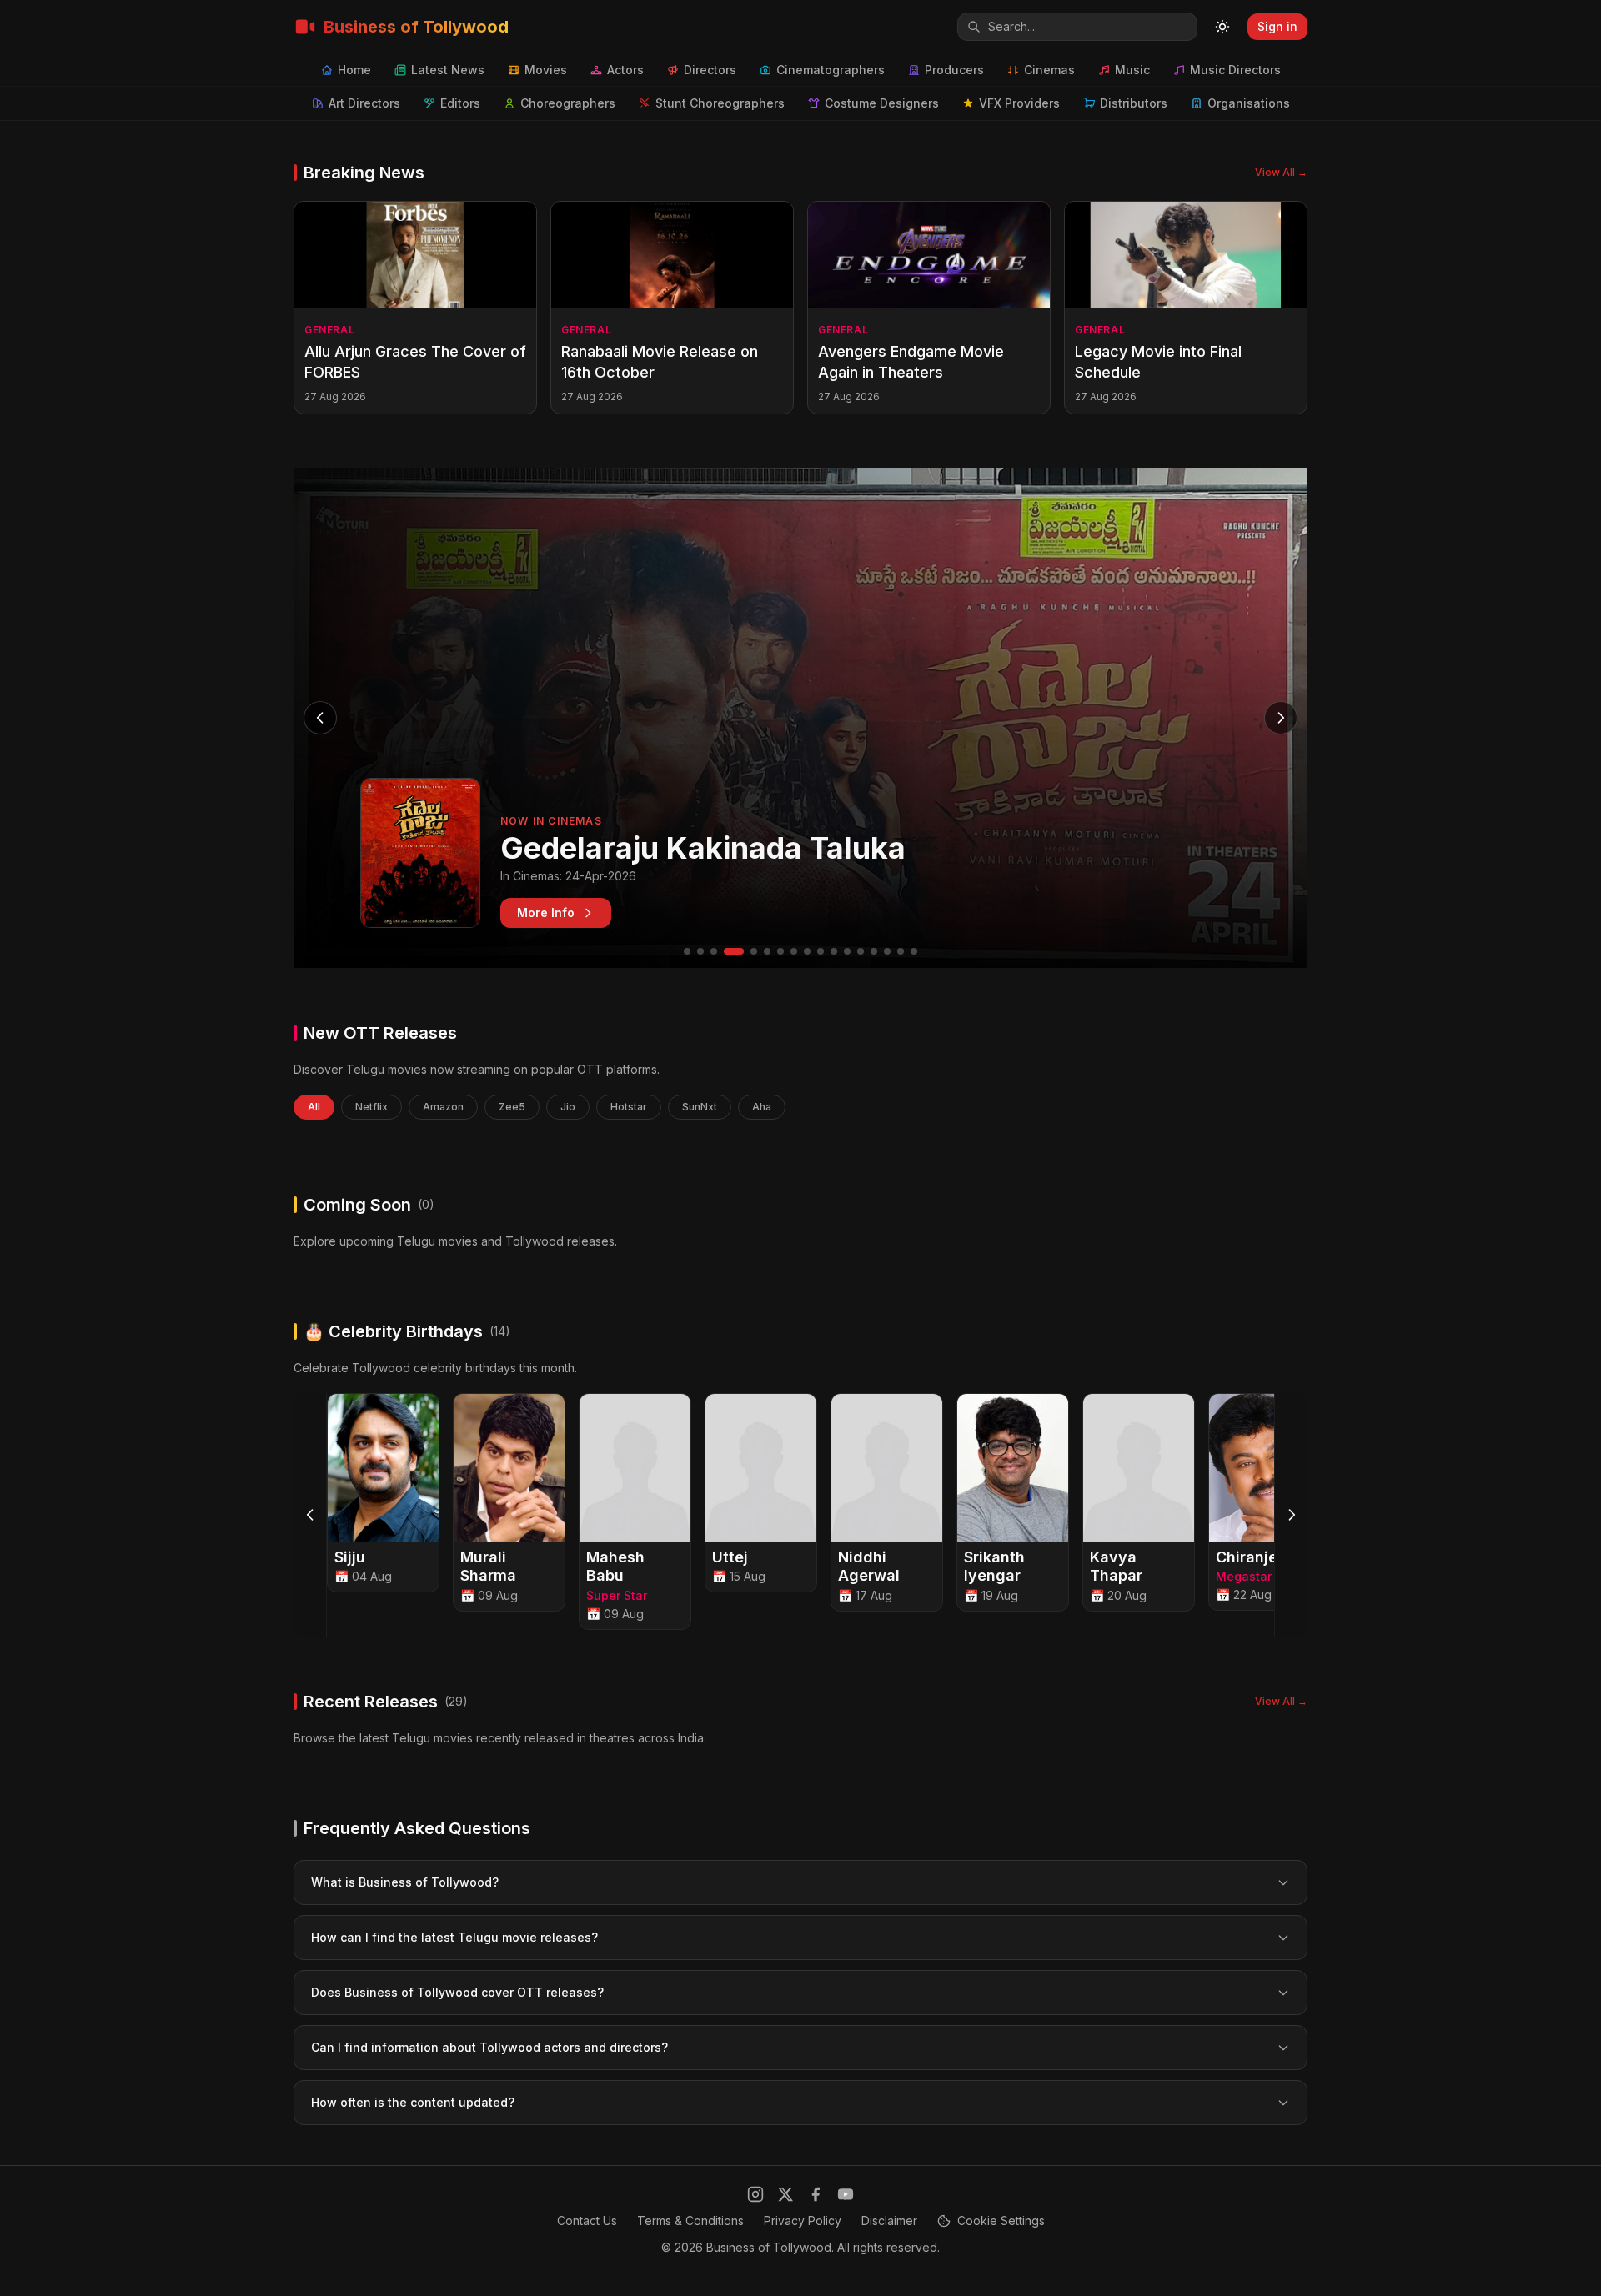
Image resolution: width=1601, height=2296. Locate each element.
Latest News (448, 70)
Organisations (1249, 103)
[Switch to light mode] (1222, 27)
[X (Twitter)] (785, 2194)
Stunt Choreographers (720, 103)
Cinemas (1049, 70)
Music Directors (1235, 70)
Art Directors (364, 103)
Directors (710, 70)
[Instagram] (755, 2194)
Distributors (1134, 103)
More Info (546, 912)
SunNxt (700, 1107)
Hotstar (629, 1107)
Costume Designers (882, 103)
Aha (762, 1107)
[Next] (1291, 1515)
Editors (460, 103)
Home (354, 70)
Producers (954, 70)
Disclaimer (889, 2221)
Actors (625, 70)
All (314, 1107)
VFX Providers (1019, 103)
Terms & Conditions (690, 2221)
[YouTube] (846, 2194)
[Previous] (310, 1515)
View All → (1281, 172)
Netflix (371, 1107)
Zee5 (512, 1107)
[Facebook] (816, 2194)
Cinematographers (831, 70)
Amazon (443, 1107)
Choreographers (568, 103)
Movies (546, 70)
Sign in (1277, 26)
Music (1132, 70)
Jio (568, 1107)
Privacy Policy (803, 2221)
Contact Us (587, 2221)
